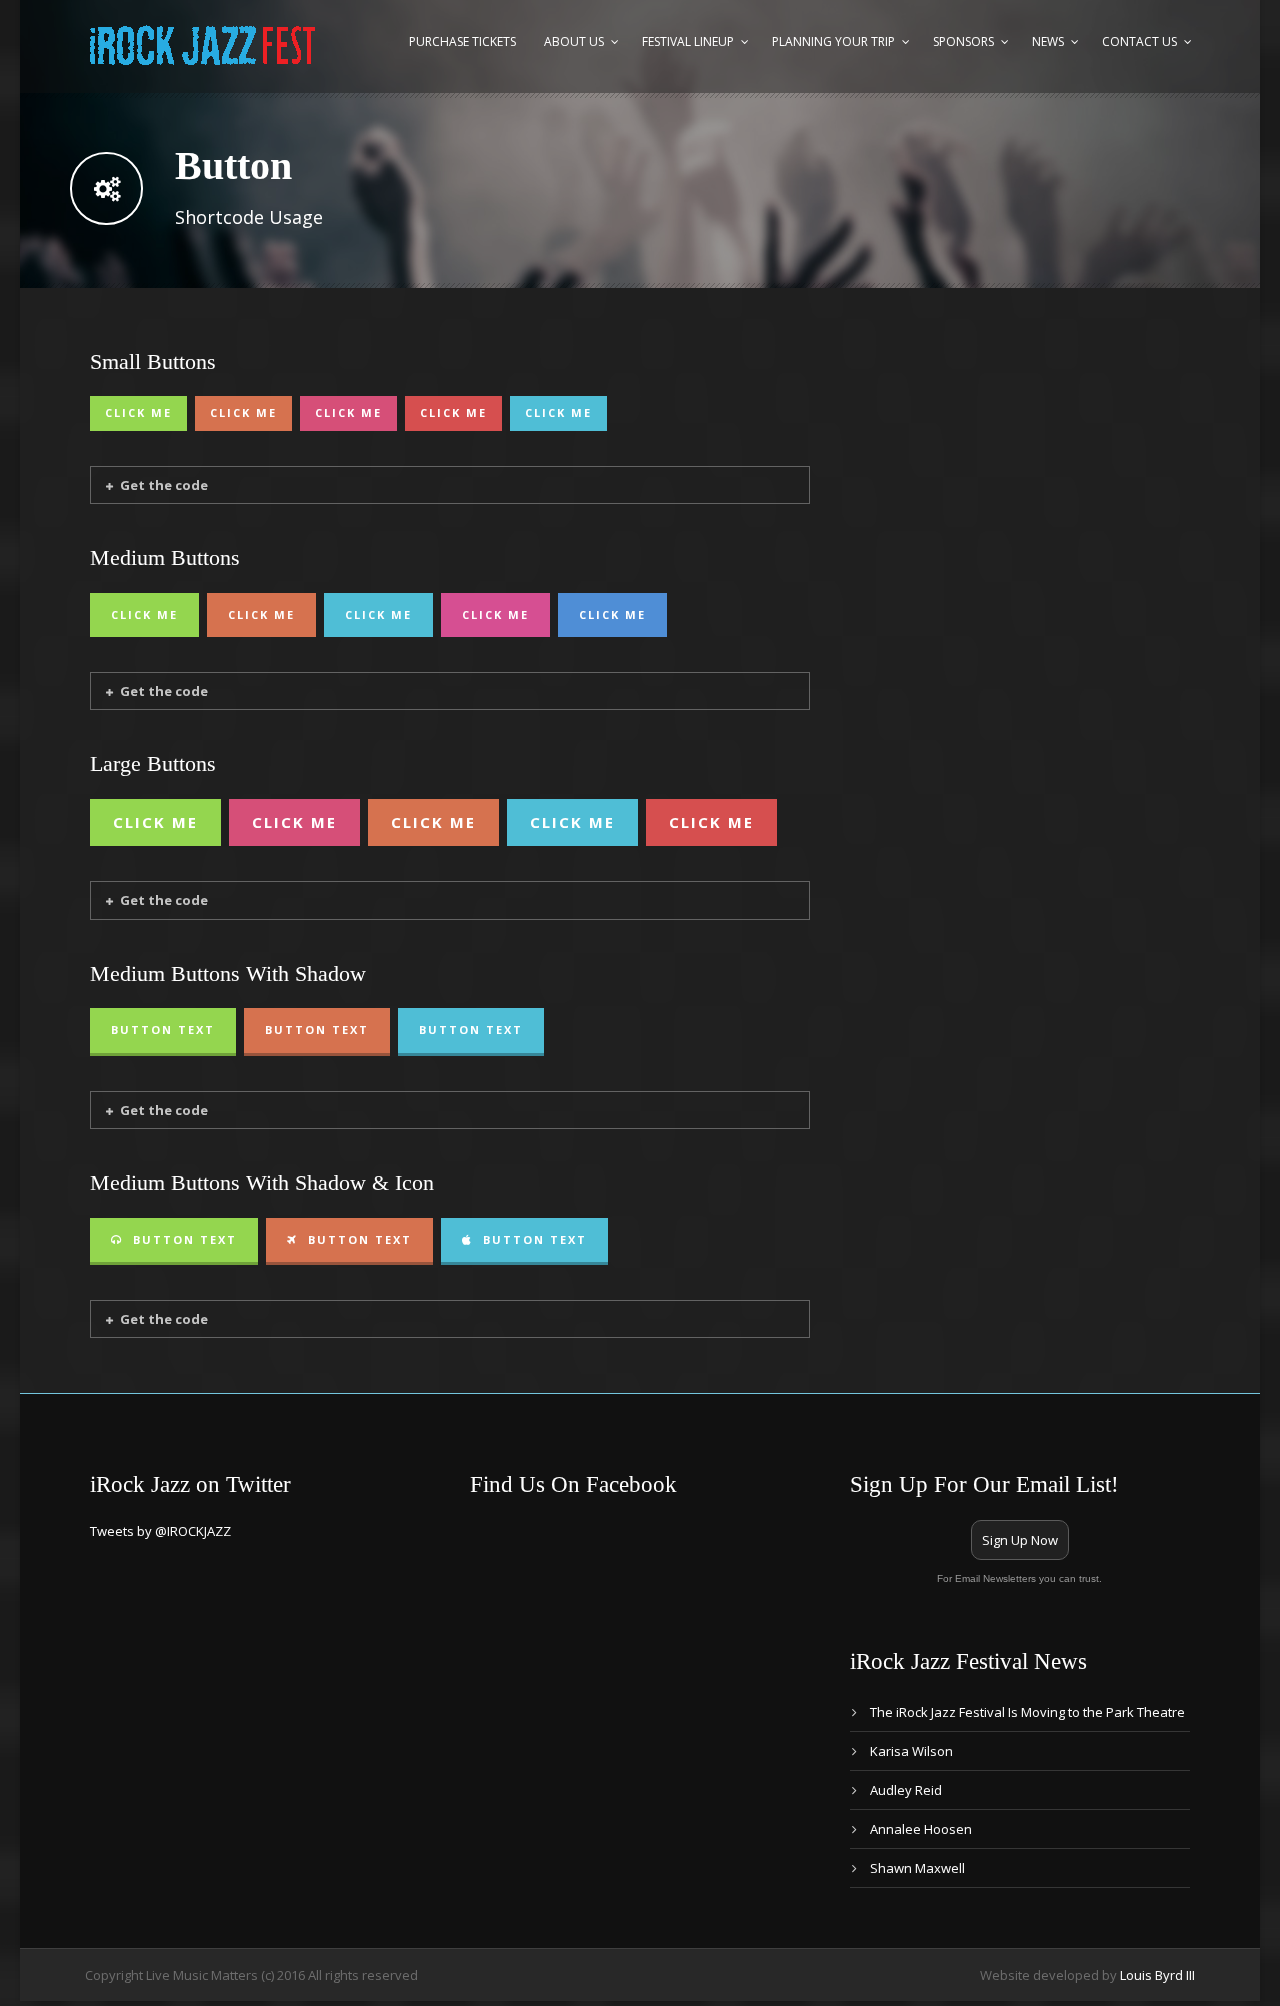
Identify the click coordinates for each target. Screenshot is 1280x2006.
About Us (574, 41)
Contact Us (1139, 41)
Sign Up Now (1020, 1540)
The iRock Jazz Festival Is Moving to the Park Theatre (1027, 1712)
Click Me (138, 412)
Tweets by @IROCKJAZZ (160, 1531)
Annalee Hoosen (921, 1829)
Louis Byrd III (1157, 1975)
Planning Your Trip (833, 41)
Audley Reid (906, 1790)
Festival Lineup (688, 41)
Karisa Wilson (911, 1751)
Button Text (163, 1029)
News (1048, 41)
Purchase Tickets (462, 41)
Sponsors (963, 41)
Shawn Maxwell (917, 1868)
